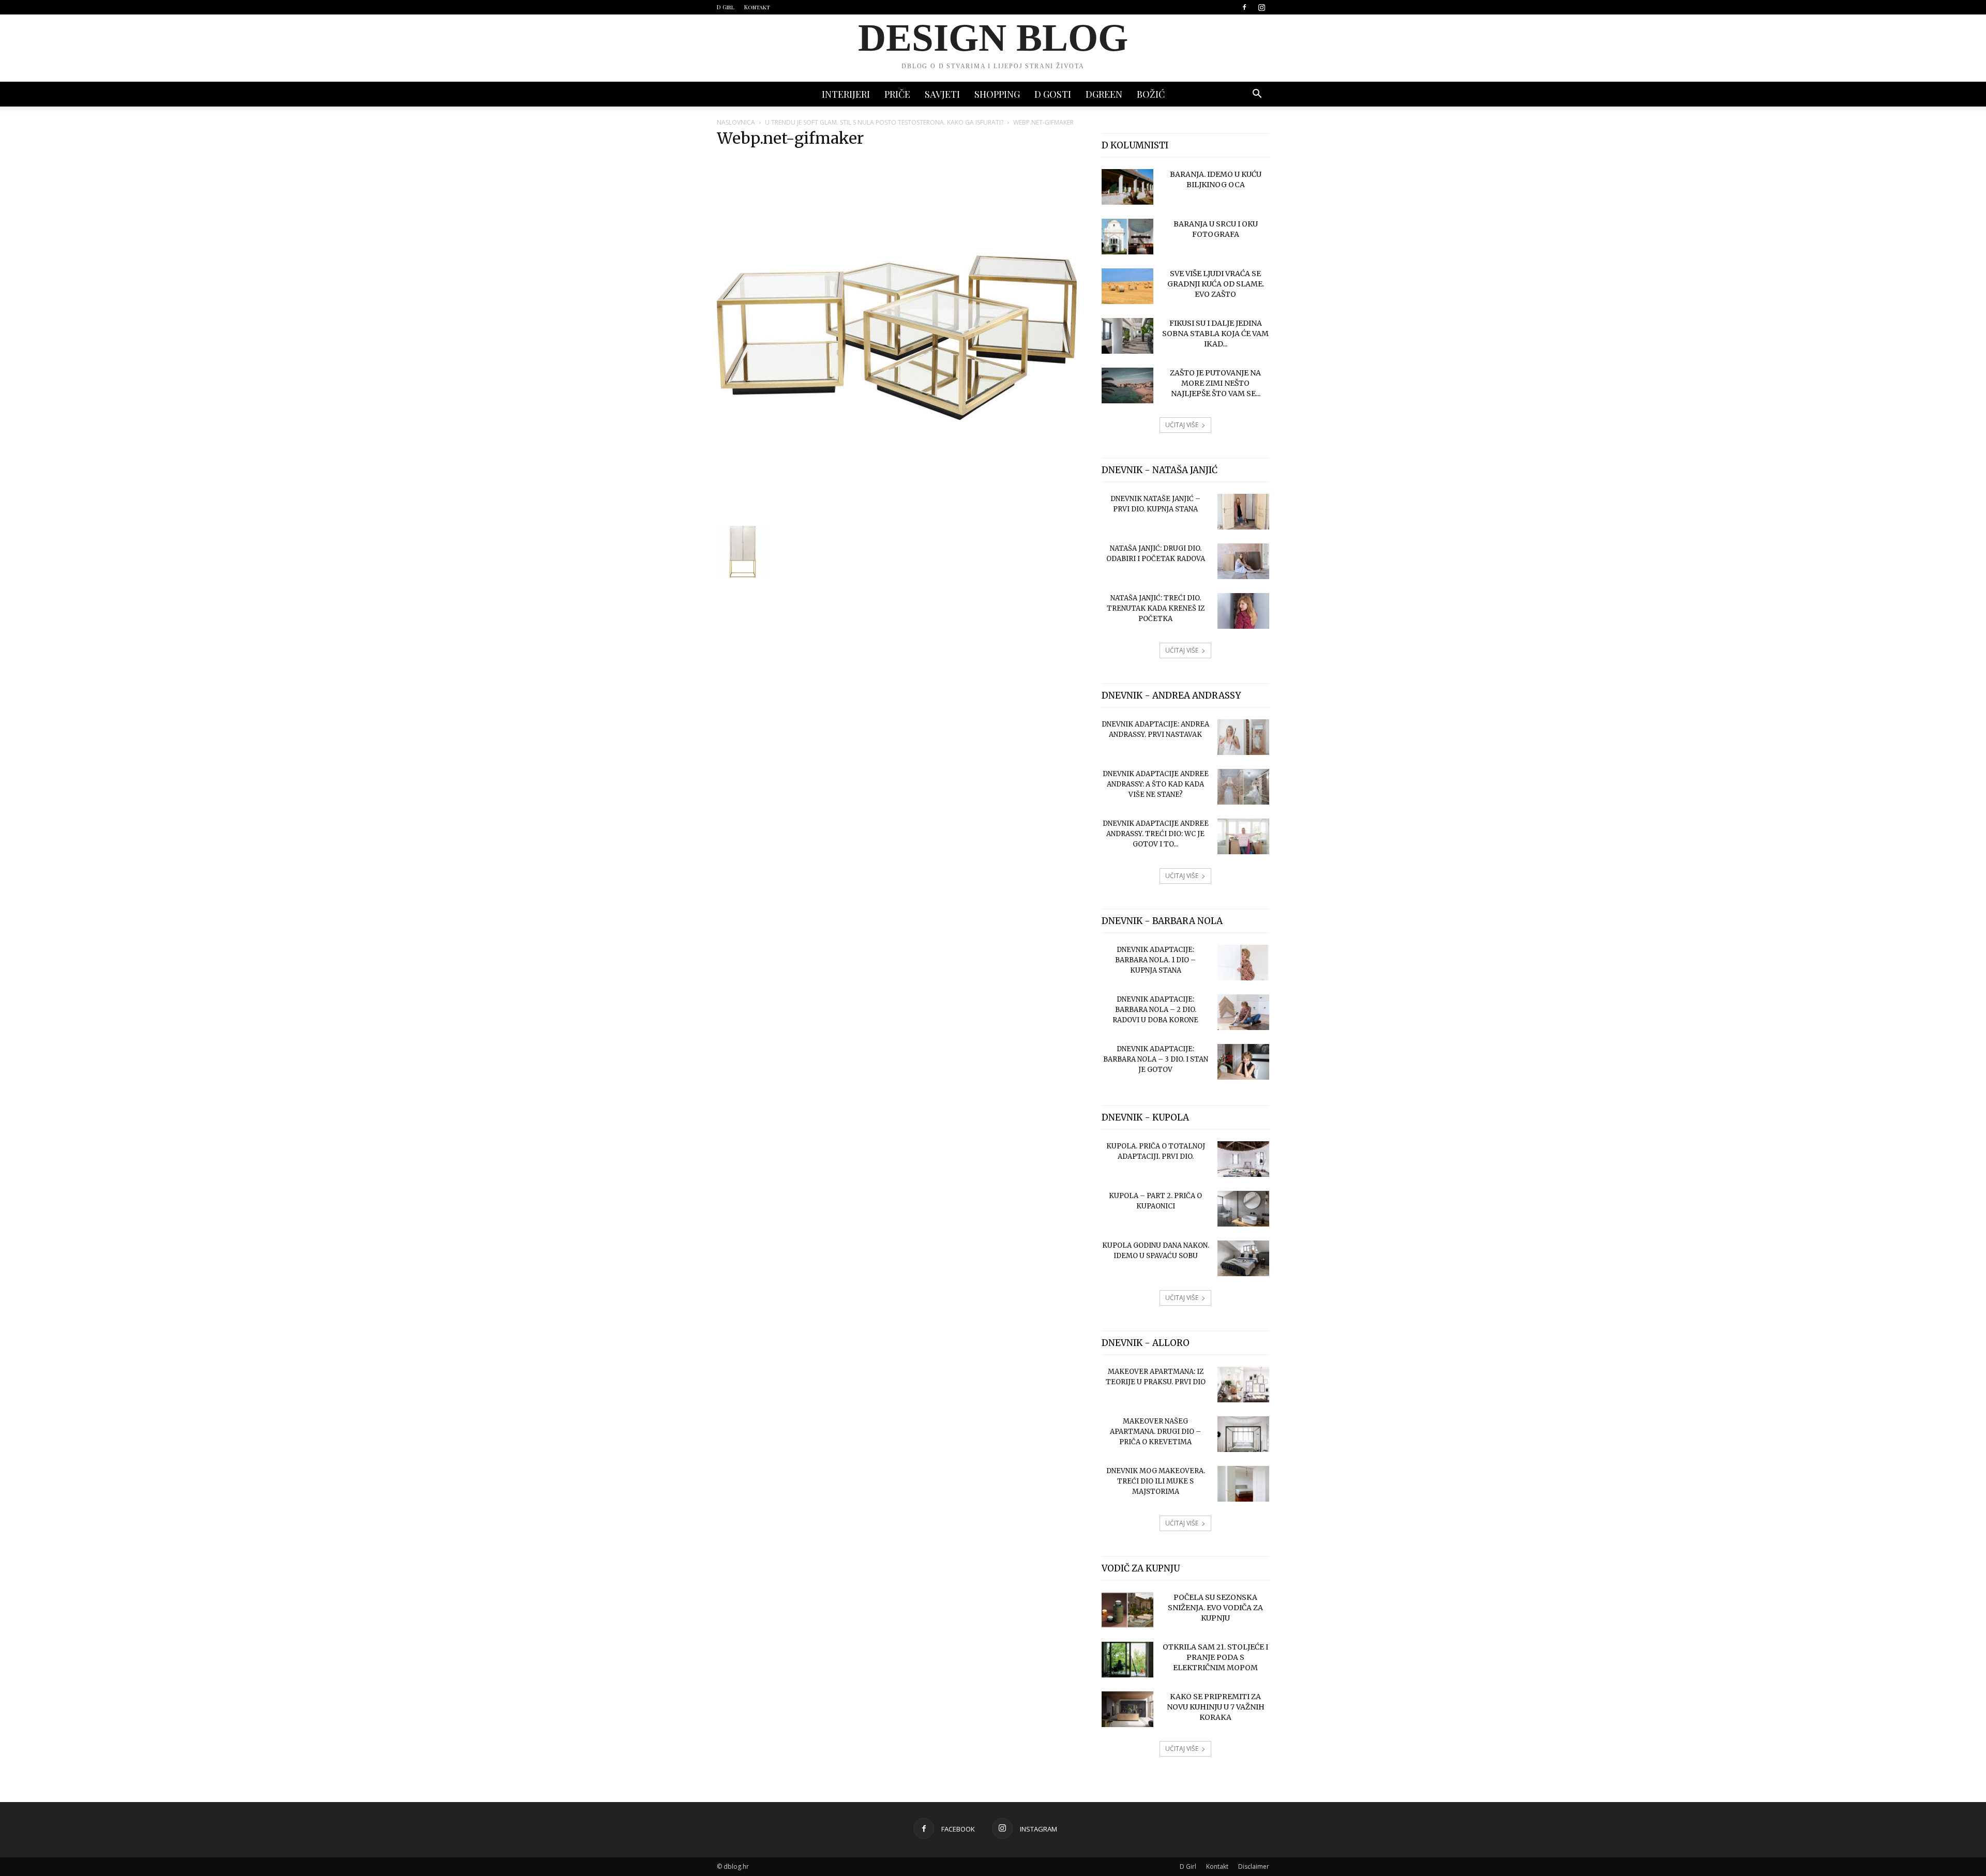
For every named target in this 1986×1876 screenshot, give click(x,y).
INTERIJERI (846, 94)
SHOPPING (997, 94)
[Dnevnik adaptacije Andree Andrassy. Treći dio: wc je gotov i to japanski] (1243, 836)
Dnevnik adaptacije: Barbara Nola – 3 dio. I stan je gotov (1156, 1059)
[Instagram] (1261, 7)
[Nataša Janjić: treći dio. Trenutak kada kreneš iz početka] (1243, 611)
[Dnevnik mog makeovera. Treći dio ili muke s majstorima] (1243, 1484)
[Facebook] (1244, 7)
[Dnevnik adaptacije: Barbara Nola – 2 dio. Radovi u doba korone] (1243, 1012)
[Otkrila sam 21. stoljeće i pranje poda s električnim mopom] (1127, 1660)
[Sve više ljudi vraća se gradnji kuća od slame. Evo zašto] (1127, 286)
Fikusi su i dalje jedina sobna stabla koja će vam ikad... (1215, 334)
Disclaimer (1254, 1866)
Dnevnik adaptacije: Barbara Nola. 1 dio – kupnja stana (1155, 960)
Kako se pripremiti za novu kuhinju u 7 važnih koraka (1216, 1707)
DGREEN (1104, 94)
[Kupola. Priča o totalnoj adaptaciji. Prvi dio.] (1243, 1159)
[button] (1257, 95)
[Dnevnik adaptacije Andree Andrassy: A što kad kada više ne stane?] (1243, 787)
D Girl (726, 7)
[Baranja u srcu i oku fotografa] (1127, 237)
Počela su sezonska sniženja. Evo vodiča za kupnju (1215, 1608)
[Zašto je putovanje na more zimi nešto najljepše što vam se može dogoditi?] (1127, 385)
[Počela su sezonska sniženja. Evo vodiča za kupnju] (1127, 1610)
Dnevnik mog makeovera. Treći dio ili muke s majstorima (1156, 1481)
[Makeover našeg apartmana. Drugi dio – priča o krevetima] (1243, 1434)
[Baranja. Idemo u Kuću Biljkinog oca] (1127, 187)
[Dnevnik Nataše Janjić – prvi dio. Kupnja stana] (1243, 512)
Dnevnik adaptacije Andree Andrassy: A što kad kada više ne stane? (1156, 784)
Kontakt (757, 7)
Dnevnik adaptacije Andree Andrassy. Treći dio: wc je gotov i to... (1156, 834)
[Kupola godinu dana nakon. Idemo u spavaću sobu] (1243, 1258)
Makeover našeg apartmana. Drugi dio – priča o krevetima (1155, 1432)
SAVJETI (942, 94)
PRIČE (897, 94)
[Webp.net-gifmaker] (897, 515)
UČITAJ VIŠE (1182, 425)
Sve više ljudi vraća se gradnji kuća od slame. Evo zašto (1216, 284)
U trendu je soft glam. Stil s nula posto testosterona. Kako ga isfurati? (884, 122)
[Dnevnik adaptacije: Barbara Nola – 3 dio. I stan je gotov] (1243, 1062)
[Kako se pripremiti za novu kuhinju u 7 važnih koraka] (1127, 1709)
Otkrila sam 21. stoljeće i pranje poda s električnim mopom (1215, 1657)
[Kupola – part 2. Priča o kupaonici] (1243, 1209)
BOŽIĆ (1151, 94)
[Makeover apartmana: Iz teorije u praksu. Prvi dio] (1243, 1385)
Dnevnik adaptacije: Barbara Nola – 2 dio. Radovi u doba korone (1155, 1010)
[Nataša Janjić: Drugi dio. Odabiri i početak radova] (1243, 561)
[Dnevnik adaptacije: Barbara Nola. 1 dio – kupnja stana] (1243, 963)
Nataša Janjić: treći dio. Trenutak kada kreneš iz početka (1156, 608)
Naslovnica (736, 122)
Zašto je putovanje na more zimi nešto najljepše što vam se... (1215, 383)
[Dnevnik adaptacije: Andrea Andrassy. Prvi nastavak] (1243, 737)
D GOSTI (1053, 94)
